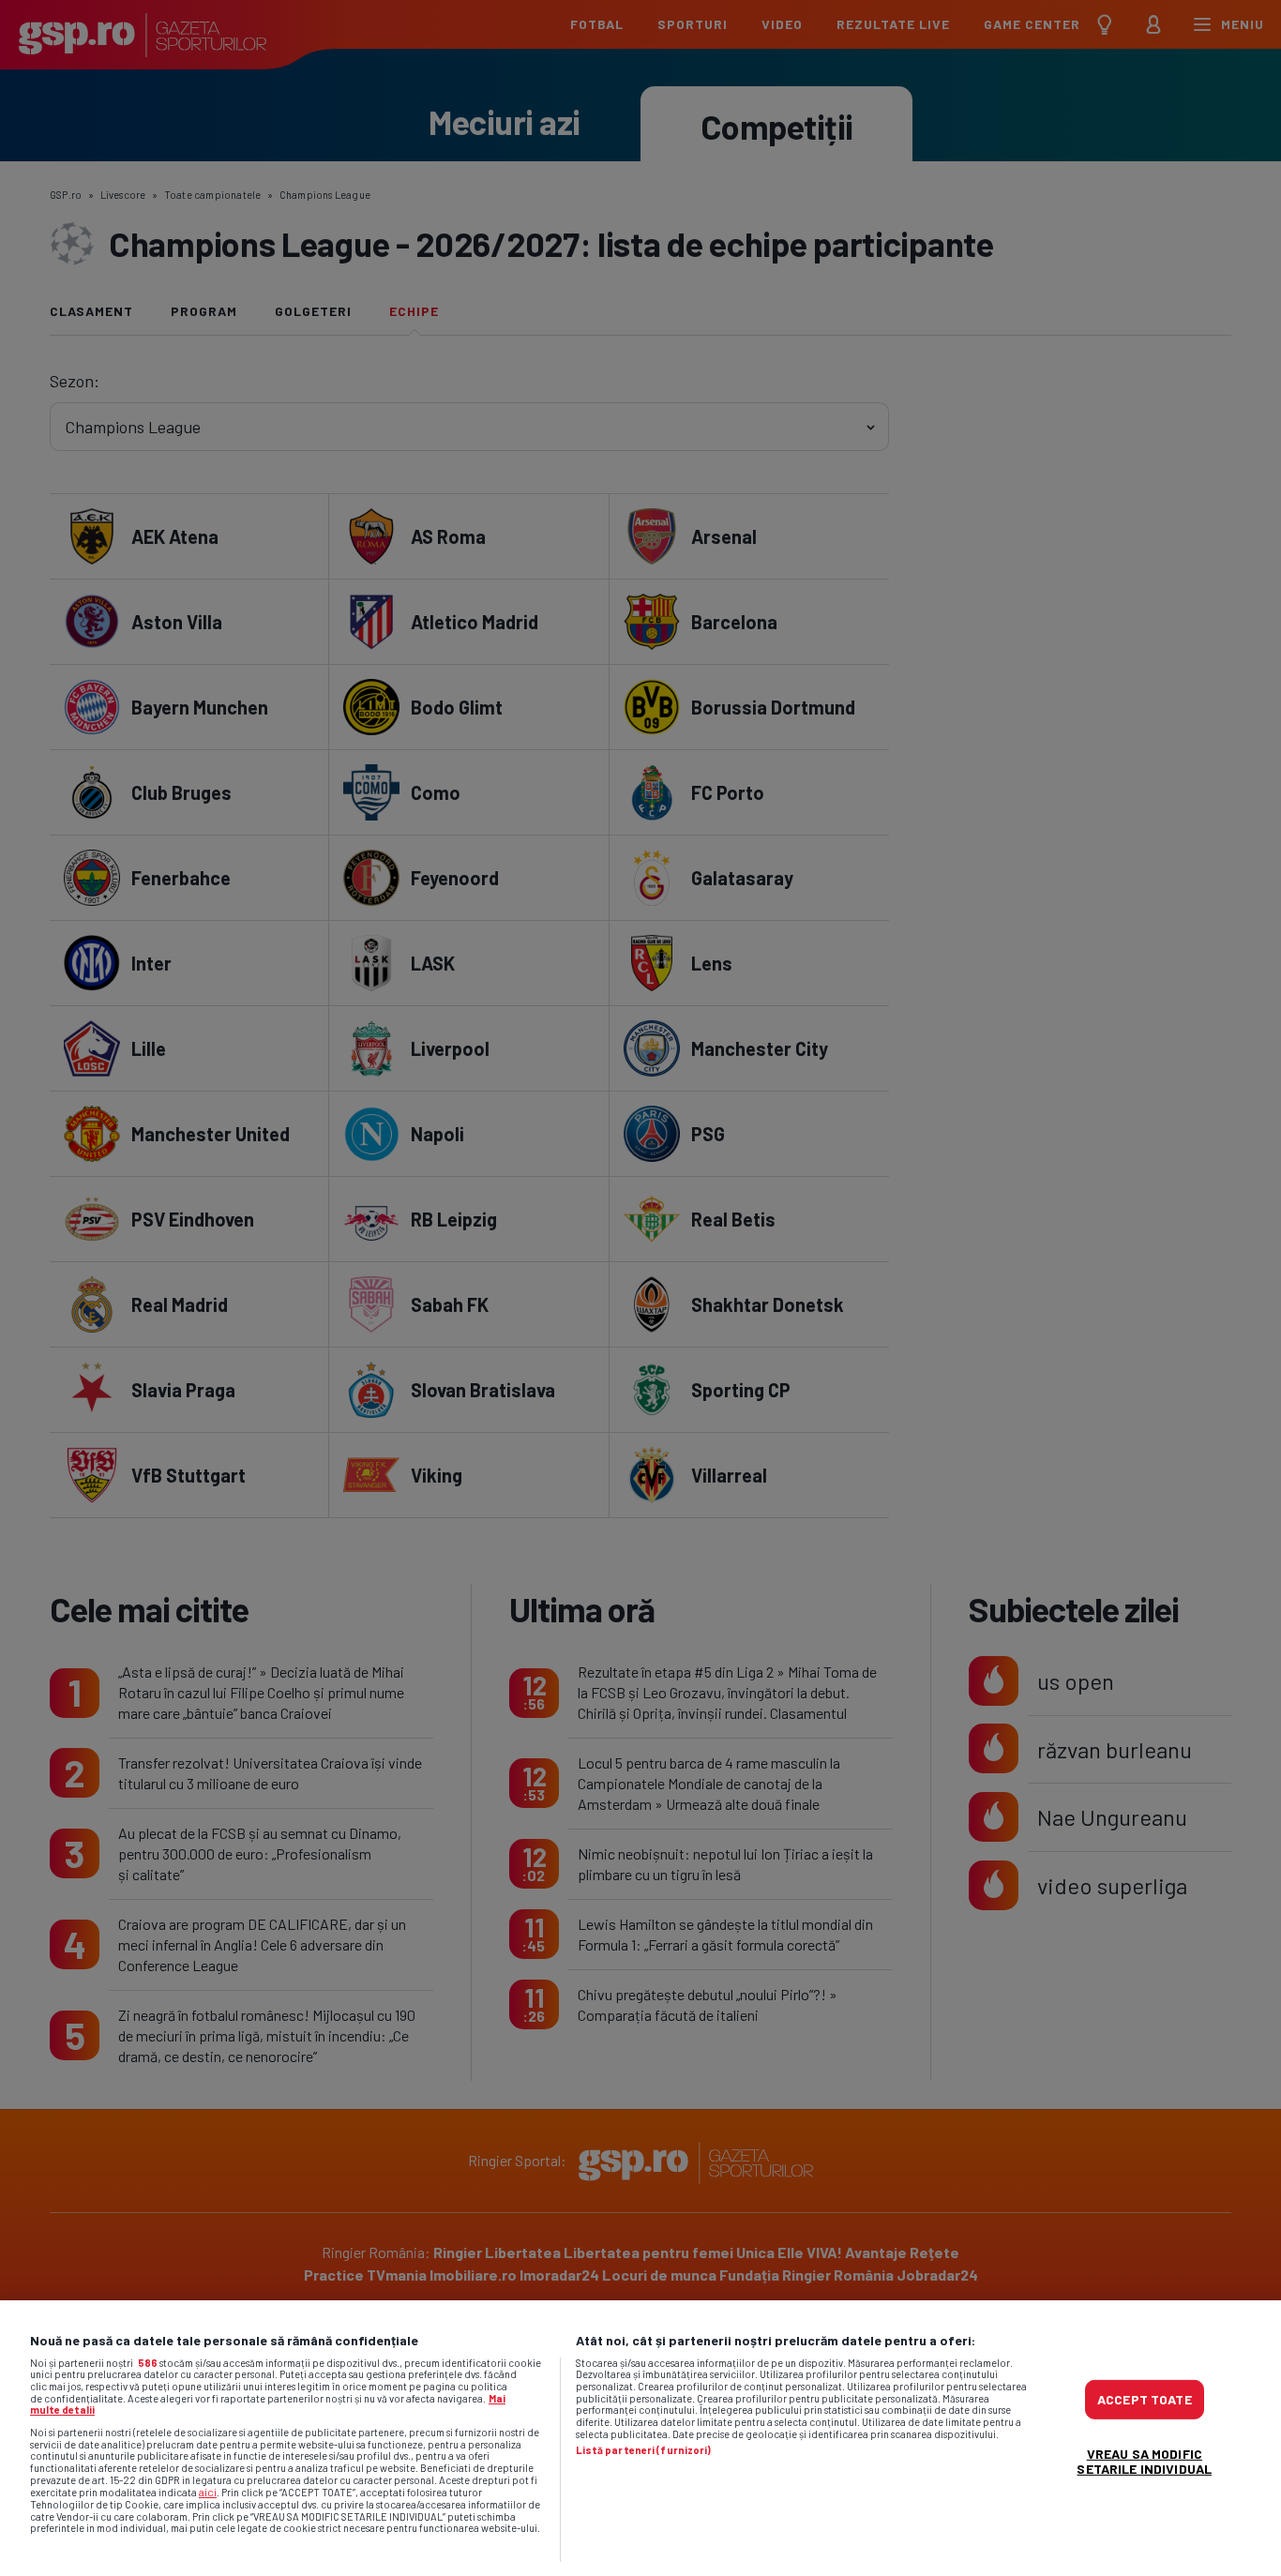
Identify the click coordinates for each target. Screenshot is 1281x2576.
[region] (640, 2438)
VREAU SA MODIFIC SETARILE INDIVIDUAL (1144, 2461)
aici (208, 2492)
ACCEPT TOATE (1145, 2399)
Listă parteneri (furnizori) (644, 2450)
